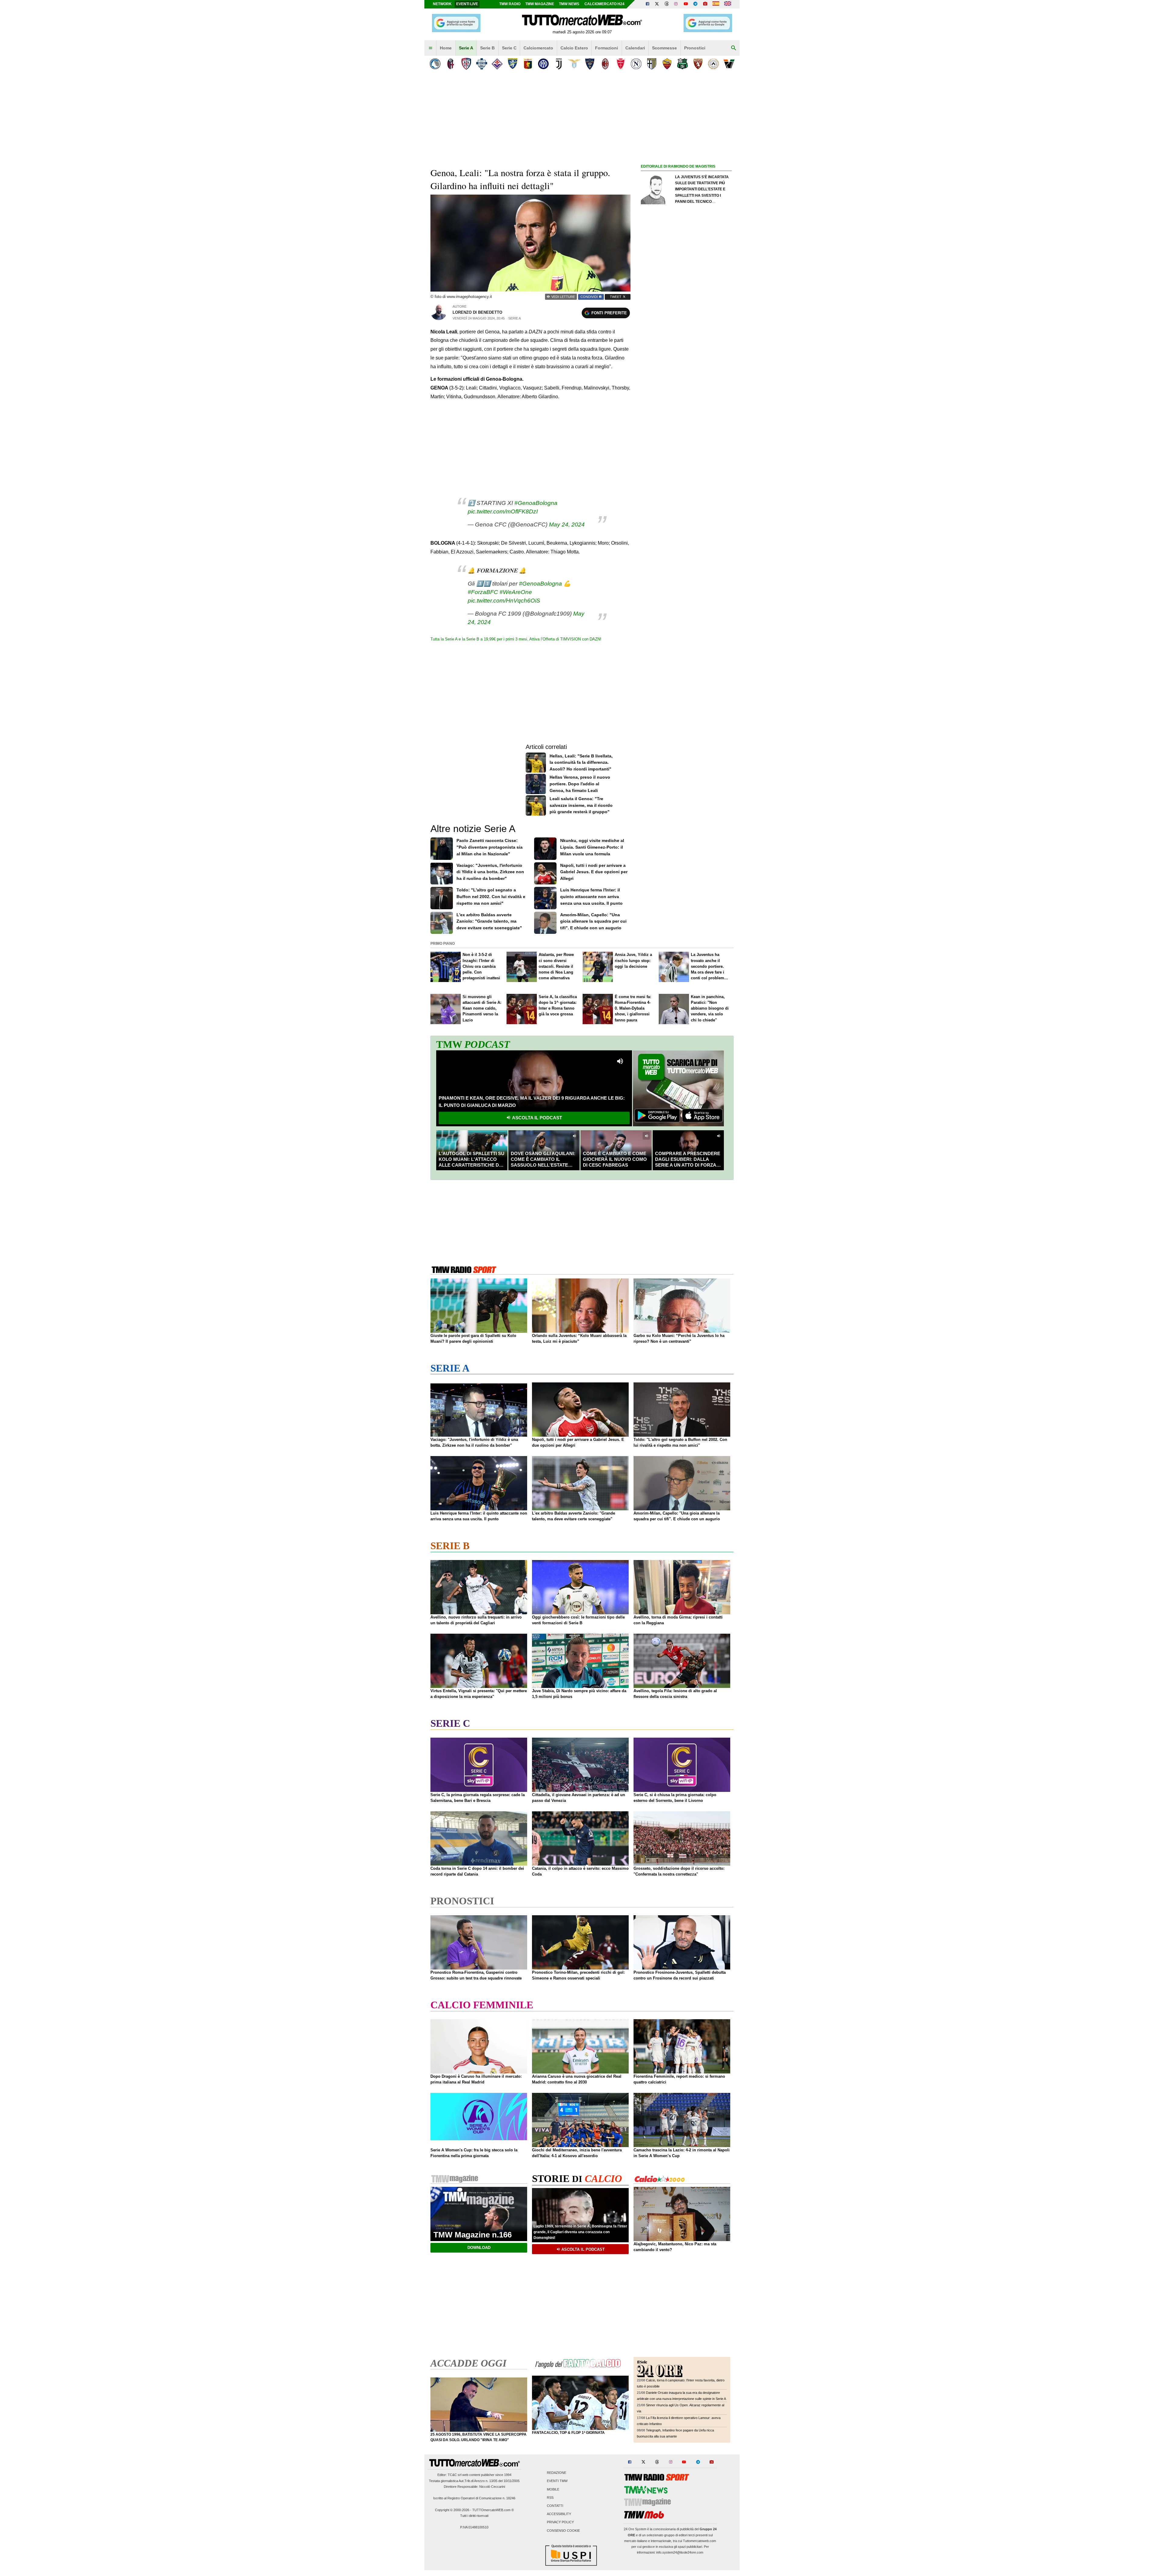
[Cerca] (734, 48)
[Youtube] (686, 4)
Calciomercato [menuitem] (538, 48)
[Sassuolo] (682, 64)
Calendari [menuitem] (635, 48)
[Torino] (698, 64)
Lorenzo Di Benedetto (477, 312)
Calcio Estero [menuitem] (574, 48)
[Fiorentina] (497, 64)
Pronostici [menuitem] (695, 48)
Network (442, 4)
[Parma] (652, 64)
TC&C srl (455, 2475)
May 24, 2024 (567, 525)
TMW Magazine (540, 4)
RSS (550, 2497)
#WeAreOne (516, 592)
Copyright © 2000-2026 (452, 2510)
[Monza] (621, 64)
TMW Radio (510, 4)
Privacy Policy (560, 2522)
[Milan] (605, 64)
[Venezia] (729, 64)
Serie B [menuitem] (487, 48)
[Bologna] (451, 64)
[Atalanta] (435, 64)
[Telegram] (695, 4)
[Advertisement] (686, 405)
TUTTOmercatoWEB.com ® (493, 2510)
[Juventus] (559, 64)
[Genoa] (528, 64)
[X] (657, 4)
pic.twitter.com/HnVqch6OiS (504, 601)
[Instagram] (676, 4)
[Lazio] (574, 64)
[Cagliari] (466, 64)
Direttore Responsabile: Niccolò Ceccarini (474, 2487)
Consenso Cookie (563, 2531)
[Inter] (543, 64)
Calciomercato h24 (604, 4)
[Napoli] (636, 64)
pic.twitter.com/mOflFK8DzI (503, 511)
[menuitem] (430, 48)
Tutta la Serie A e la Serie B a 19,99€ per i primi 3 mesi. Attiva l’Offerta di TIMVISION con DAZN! (516, 639)
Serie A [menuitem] (466, 48)
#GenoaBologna (536, 503)
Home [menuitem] (446, 48)
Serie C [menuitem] (509, 48)
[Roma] (667, 64)
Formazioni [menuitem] (607, 48)
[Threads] (667, 4)
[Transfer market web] (728, 4)
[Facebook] (647, 4)
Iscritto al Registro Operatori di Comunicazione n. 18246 (474, 2498)
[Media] (705, 4)
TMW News (569, 4)
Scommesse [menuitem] (664, 48)
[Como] (482, 64)
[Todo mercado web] (716, 4)
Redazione (557, 2473)
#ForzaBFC (483, 592)
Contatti (555, 2506)
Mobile (553, 2489)
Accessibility (559, 2514)
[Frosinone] (512, 64)
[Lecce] (590, 64)
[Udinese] (713, 64)
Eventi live (467, 4)
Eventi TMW (557, 2481)
